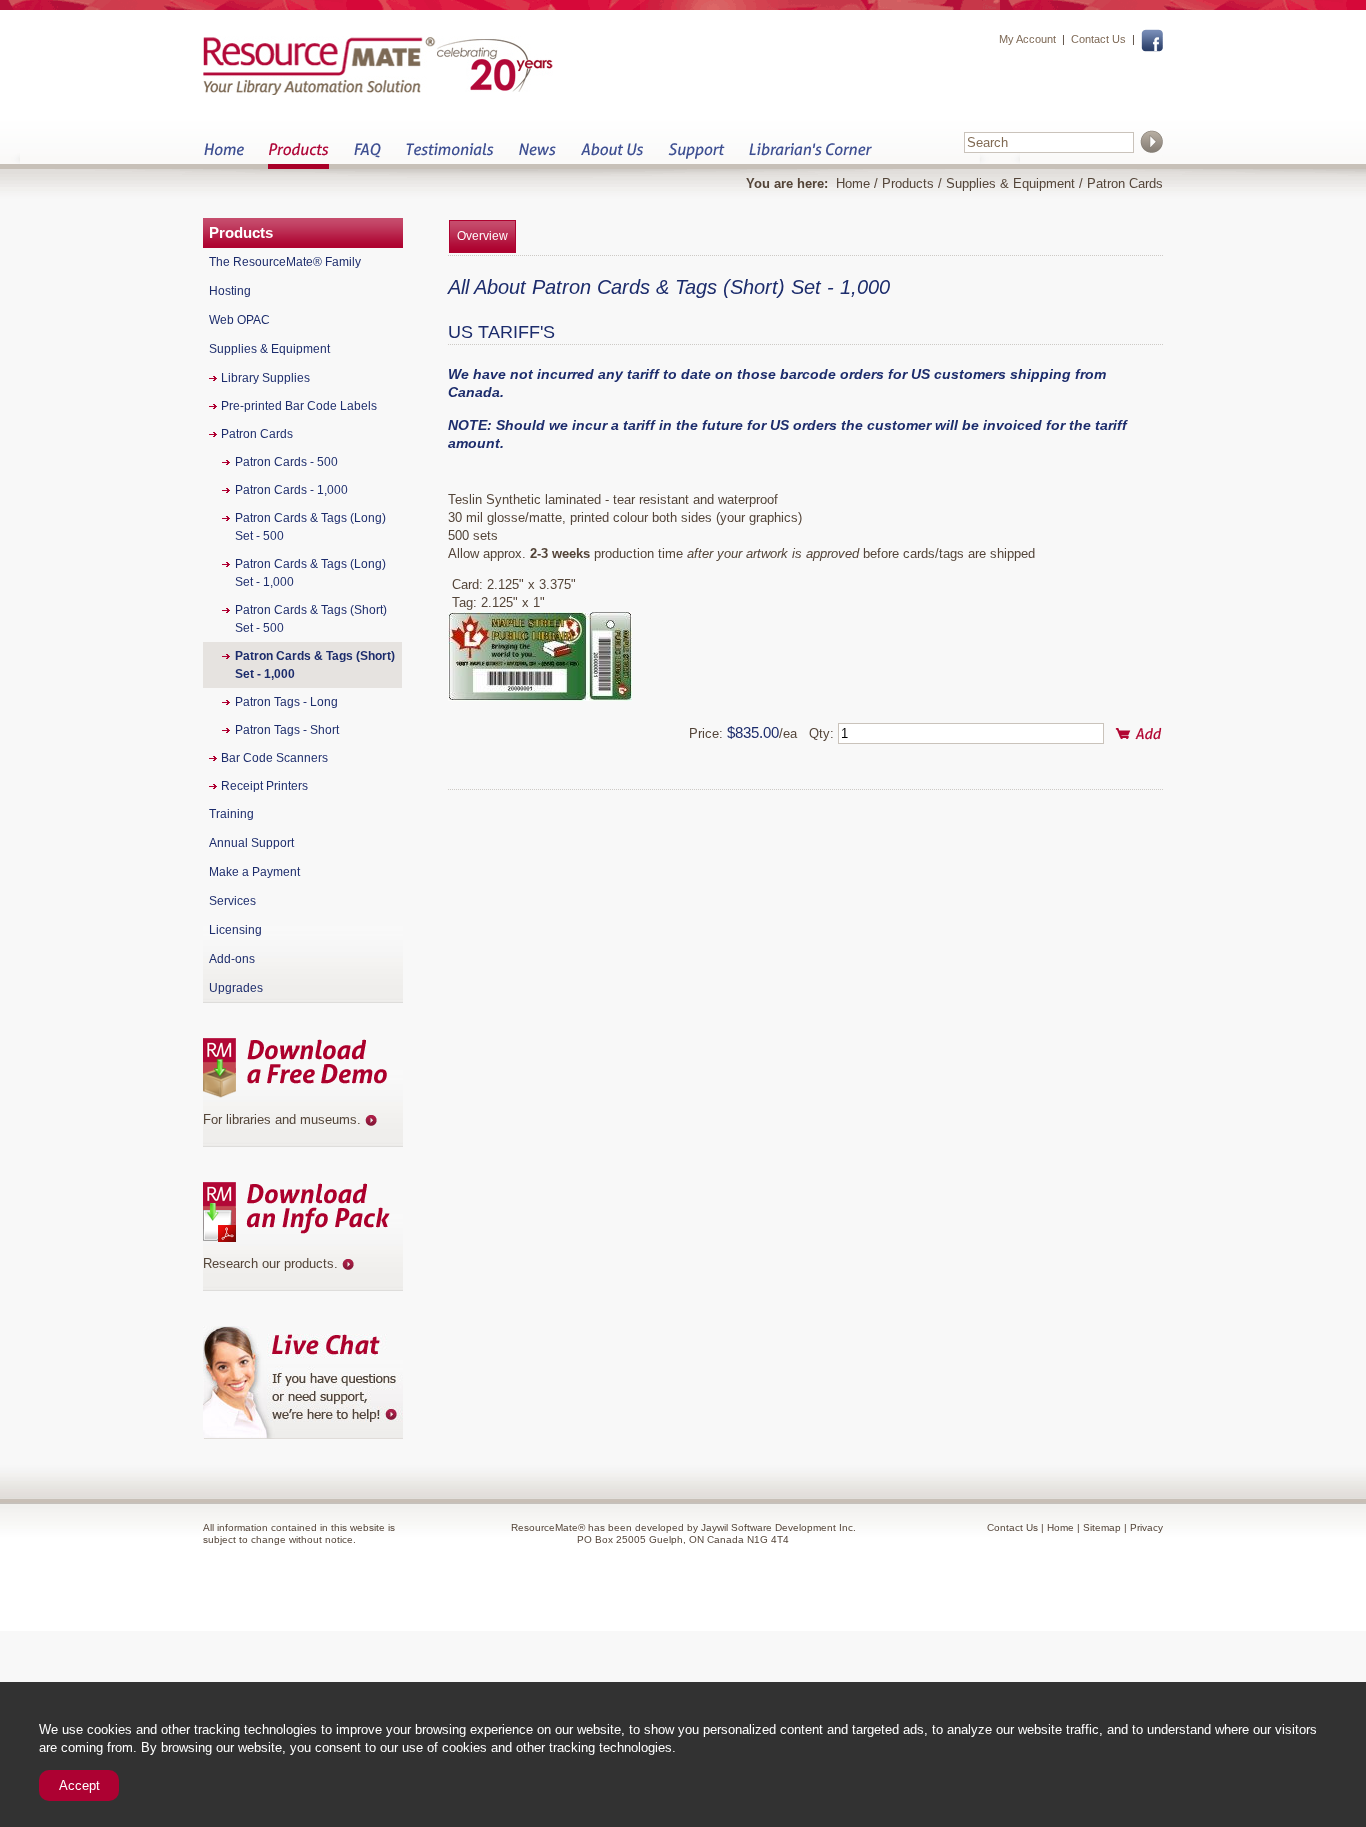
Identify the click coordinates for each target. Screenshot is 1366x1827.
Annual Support (251, 843)
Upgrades (236, 988)
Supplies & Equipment (1010, 183)
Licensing (235, 930)
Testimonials (449, 155)
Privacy (1146, 1527)
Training (231, 814)
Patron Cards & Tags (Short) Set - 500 (311, 619)
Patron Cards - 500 (286, 462)
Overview (482, 236)
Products (298, 155)
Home (223, 155)
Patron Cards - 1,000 (291, 490)
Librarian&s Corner (810, 155)
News (537, 155)
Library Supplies (265, 378)
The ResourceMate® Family (285, 262)
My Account (1027, 39)
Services (232, 901)
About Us (611, 155)
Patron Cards (1125, 183)
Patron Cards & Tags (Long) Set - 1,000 (310, 573)
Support (696, 155)
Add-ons (232, 959)
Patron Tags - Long (286, 702)
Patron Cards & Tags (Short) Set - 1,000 (315, 665)
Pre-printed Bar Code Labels (299, 406)
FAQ (367, 155)
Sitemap (1102, 1527)
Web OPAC (239, 320)
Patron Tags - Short (287, 730)
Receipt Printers (264, 786)
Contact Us (1098, 39)
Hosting (230, 291)
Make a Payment (254, 872)
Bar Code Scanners (274, 758)
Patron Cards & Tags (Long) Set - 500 (310, 527)
